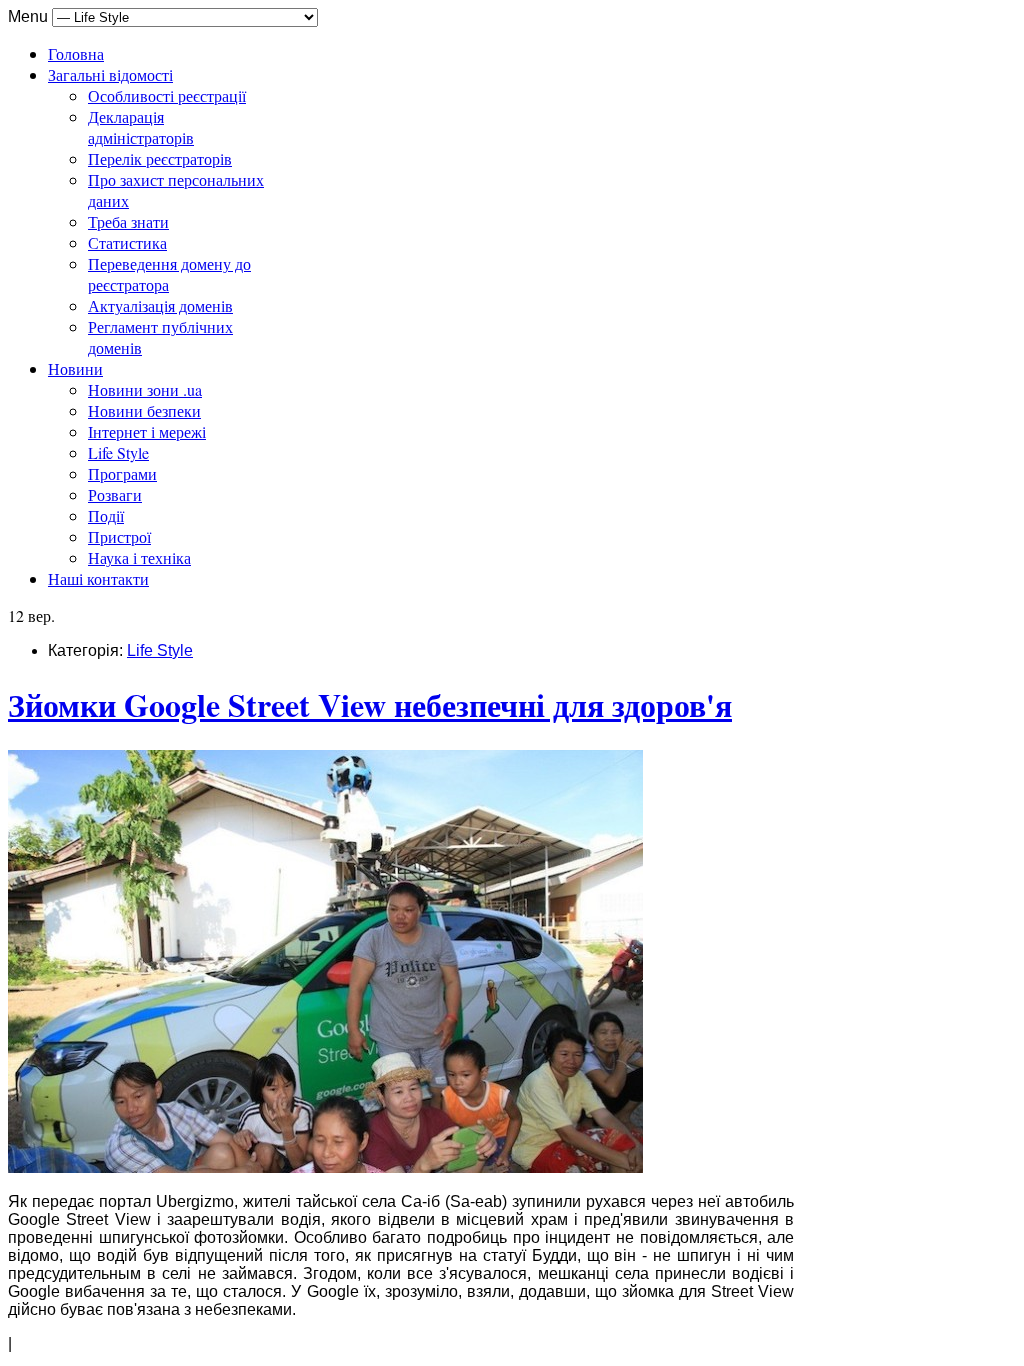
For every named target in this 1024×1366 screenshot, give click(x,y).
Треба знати (128, 221)
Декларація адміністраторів (141, 127)
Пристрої (119, 536)
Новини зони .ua (145, 389)
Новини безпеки (144, 410)
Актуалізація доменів (160, 305)
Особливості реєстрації (167, 95)
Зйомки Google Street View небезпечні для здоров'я (370, 704)
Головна (76, 53)
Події (106, 515)
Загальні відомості (110, 74)
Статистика (127, 242)
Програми (122, 473)
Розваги (115, 494)
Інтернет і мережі (147, 431)
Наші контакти (98, 578)
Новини (75, 368)
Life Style (118, 452)
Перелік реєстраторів (160, 158)
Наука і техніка (139, 557)
